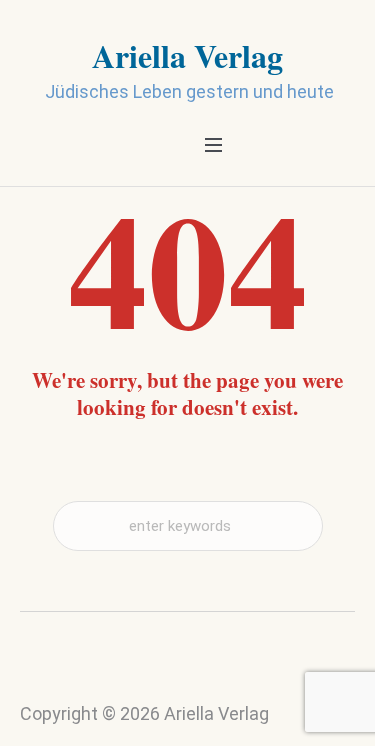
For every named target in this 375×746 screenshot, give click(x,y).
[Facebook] (207, 672)
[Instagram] (168, 677)
